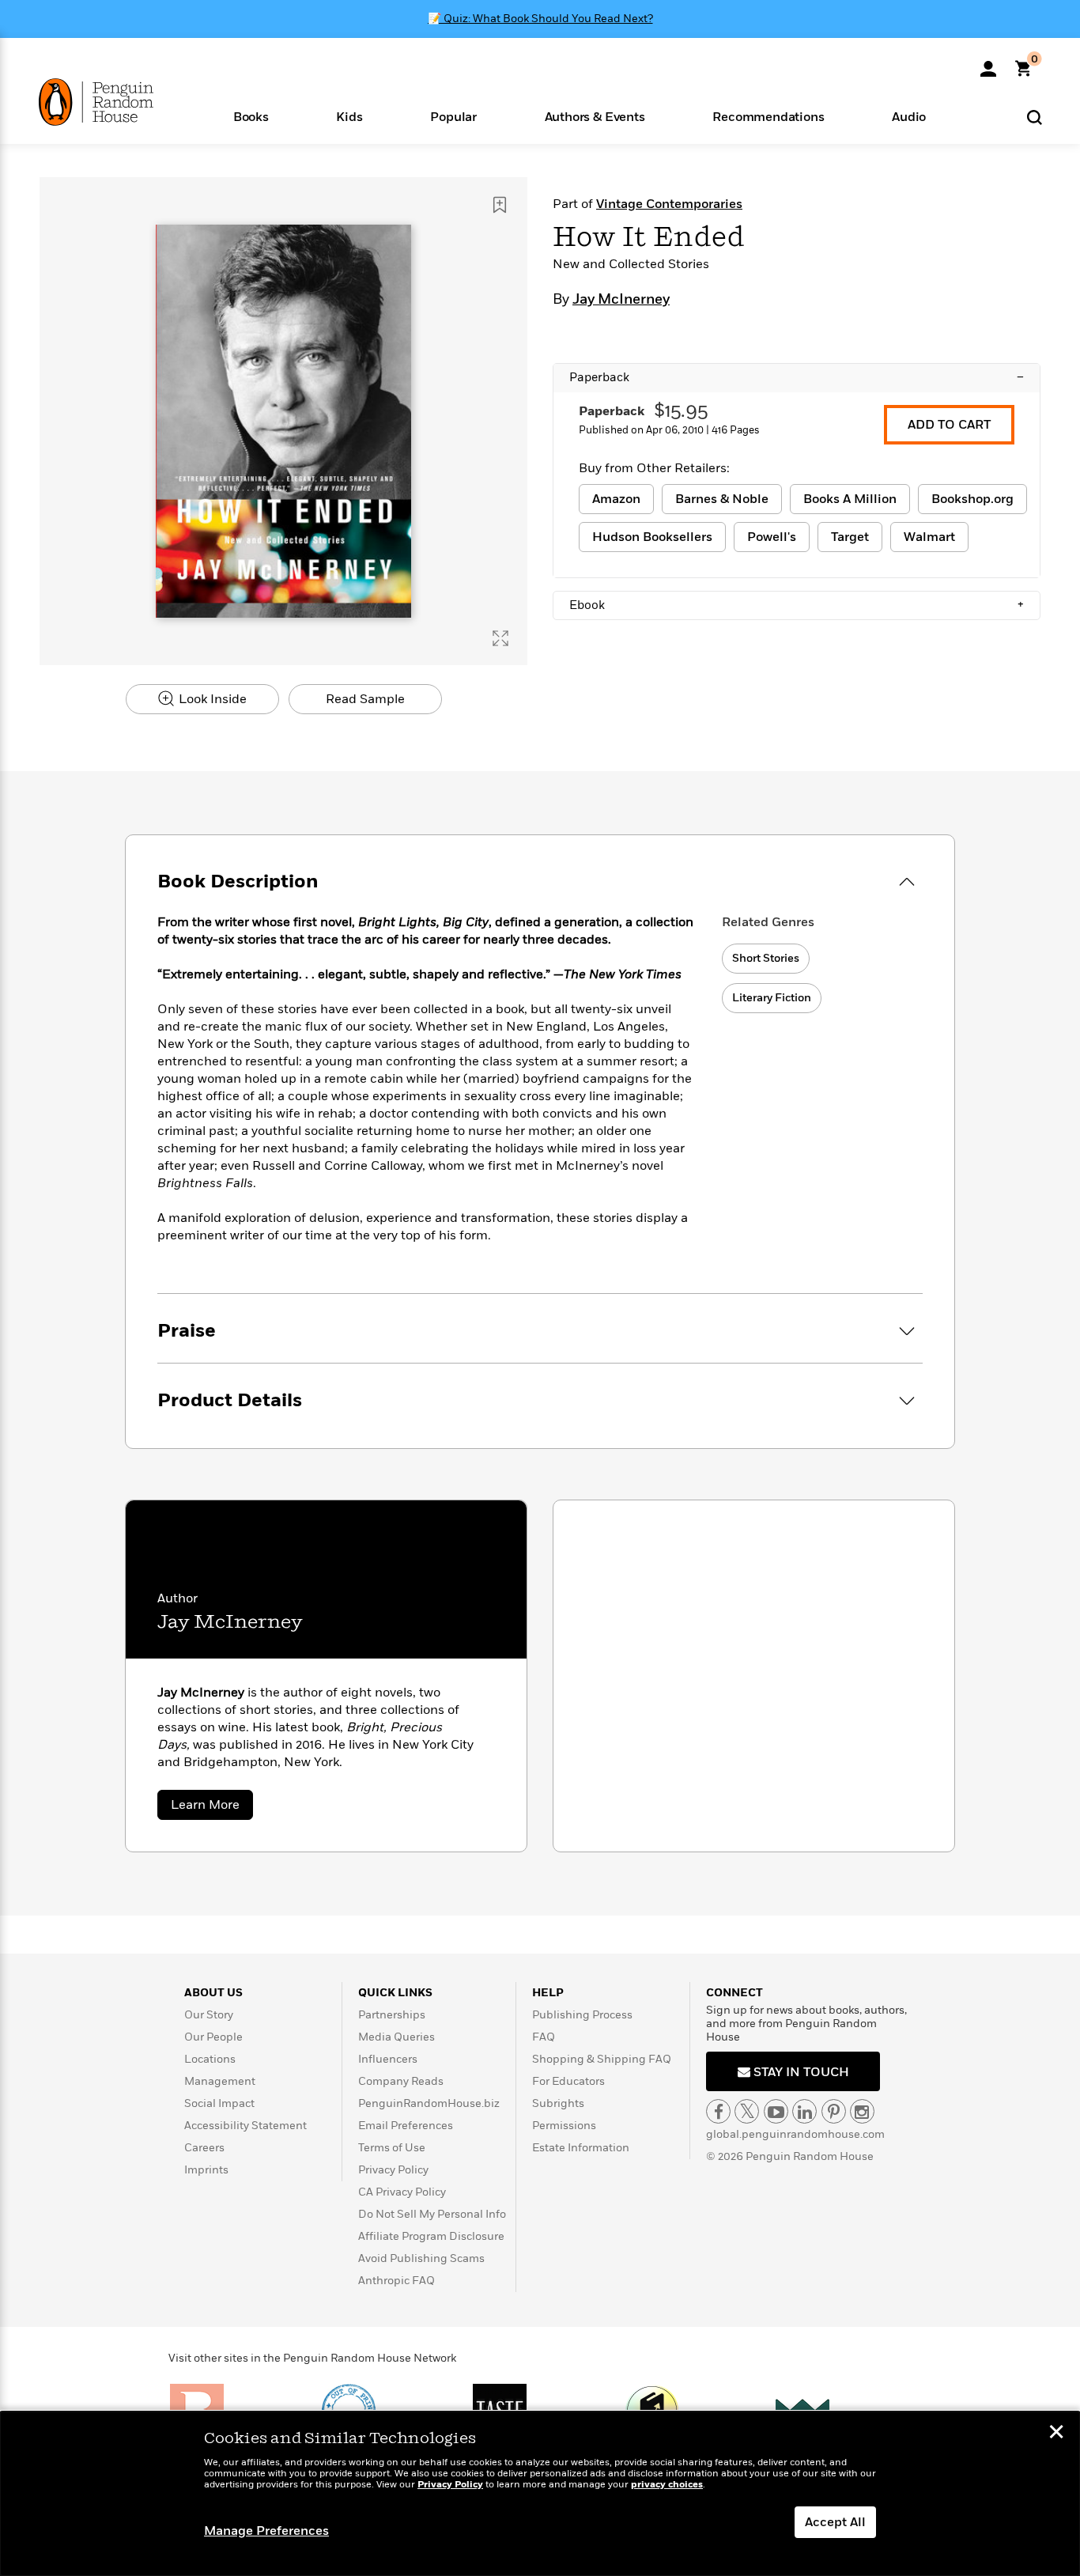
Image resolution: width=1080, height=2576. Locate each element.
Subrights (558, 2103)
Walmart (929, 537)
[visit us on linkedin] (804, 2111)
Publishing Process (582, 2015)
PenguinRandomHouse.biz (429, 2103)
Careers (204, 2148)
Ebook (797, 605)
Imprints (206, 2170)
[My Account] (988, 63)
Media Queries (397, 2037)
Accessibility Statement (245, 2126)
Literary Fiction (772, 998)
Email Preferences (406, 2126)
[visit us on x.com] (747, 2111)
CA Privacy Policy (402, 2192)
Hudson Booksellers (652, 537)
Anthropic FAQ (397, 2281)
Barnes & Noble (722, 499)
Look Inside (211, 699)
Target (850, 537)
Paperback (797, 377)
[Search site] (1035, 117)
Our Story (209, 2015)
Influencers (388, 2059)
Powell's (772, 537)
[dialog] (540, 2494)
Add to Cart (949, 425)
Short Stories (766, 958)
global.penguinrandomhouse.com (795, 2134)
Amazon (616, 499)
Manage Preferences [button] (266, 2531)
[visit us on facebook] (718, 2111)
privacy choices (667, 2485)
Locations (210, 2059)
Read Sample (365, 699)
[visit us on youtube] (776, 2111)
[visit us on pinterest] (834, 2111)
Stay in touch (800, 2072)
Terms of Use (392, 2148)
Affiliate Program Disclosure (431, 2236)
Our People (213, 2037)
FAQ (544, 2037)
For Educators (568, 2081)
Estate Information (581, 2148)
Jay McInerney (621, 300)
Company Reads (401, 2081)
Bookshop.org (972, 499)
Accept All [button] (835, 2522)
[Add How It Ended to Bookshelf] (500, 205)
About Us (213, 1993)
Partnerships (392, 2015)
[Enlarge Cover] (500, 638)
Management (220, 2081)
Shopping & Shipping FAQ (602, 2059)
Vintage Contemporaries (669, 204)
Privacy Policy (393, 2170)
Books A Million (850, 499)
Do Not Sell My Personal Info (432, 2214)
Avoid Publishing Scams (421, 2258)
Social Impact (219, 2103)
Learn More (212, 1808)
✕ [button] (1056, 2434)
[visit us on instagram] (862, 2111)
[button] (251, 116)
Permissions (564, 2126)
